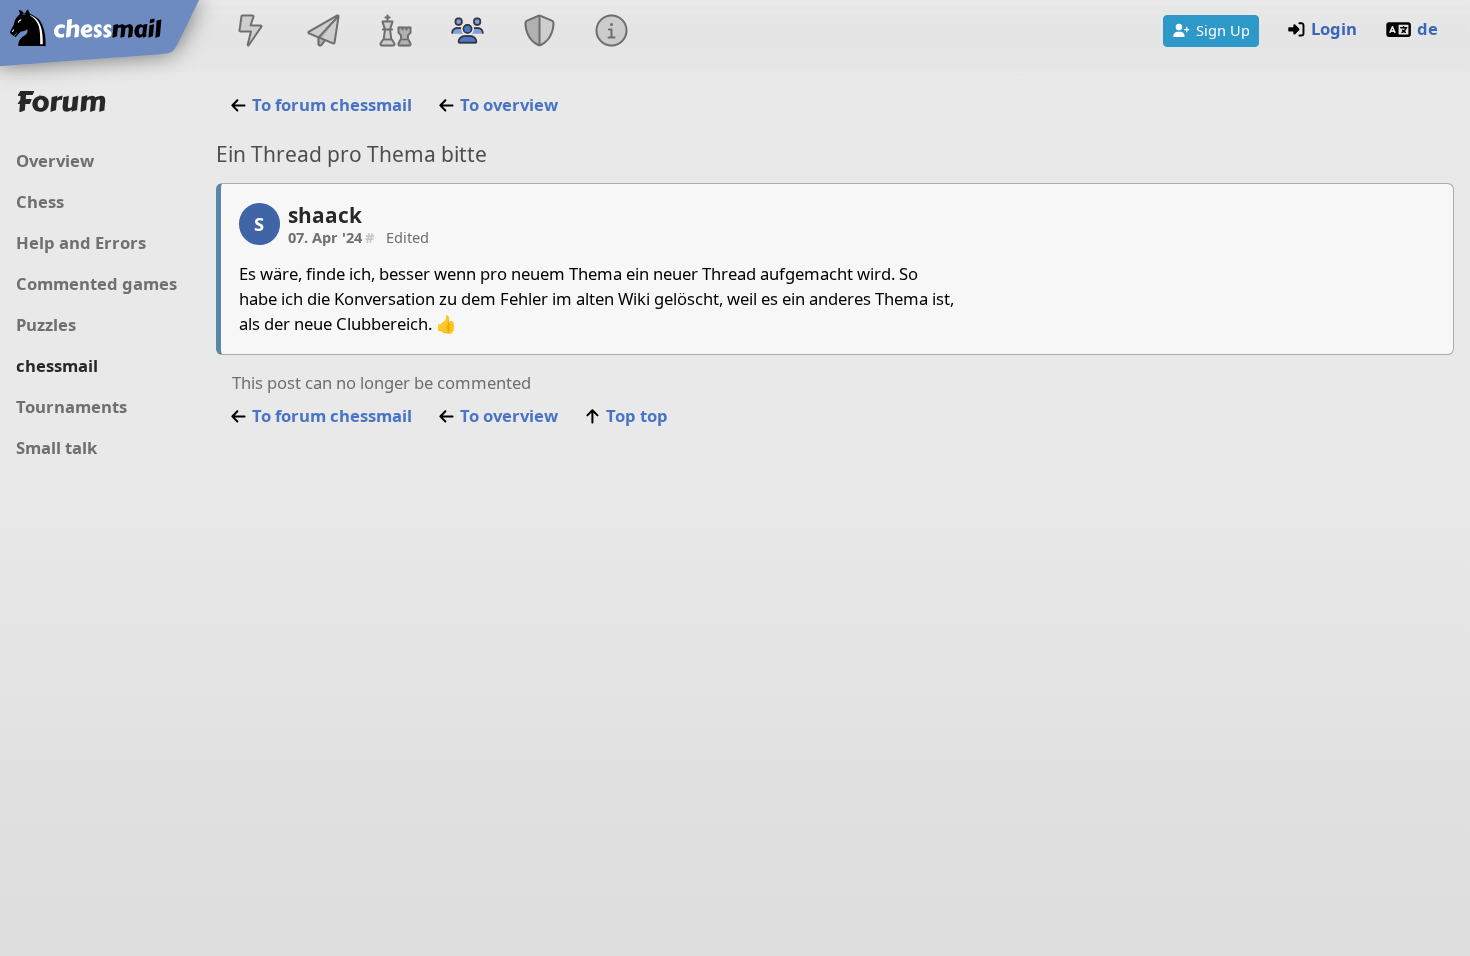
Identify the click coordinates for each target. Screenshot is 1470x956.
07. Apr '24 (331, 237)
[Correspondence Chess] (323, 32)
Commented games (96, 283)
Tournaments (71, 406)
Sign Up (1223, 30)
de (1427, 28)
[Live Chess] (251, 32)
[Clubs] (540, 32)
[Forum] (467, 32)
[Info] (612, 32)
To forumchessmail (332, 104)
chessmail (57, 365)
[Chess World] (395, 32)
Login (1334, 28)
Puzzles (46, 324)
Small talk (56, 447)
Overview (55, 160)
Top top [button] (637, 415)
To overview (509, 104)
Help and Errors (81, 242)
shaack (325, 215)
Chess (40, 201)
